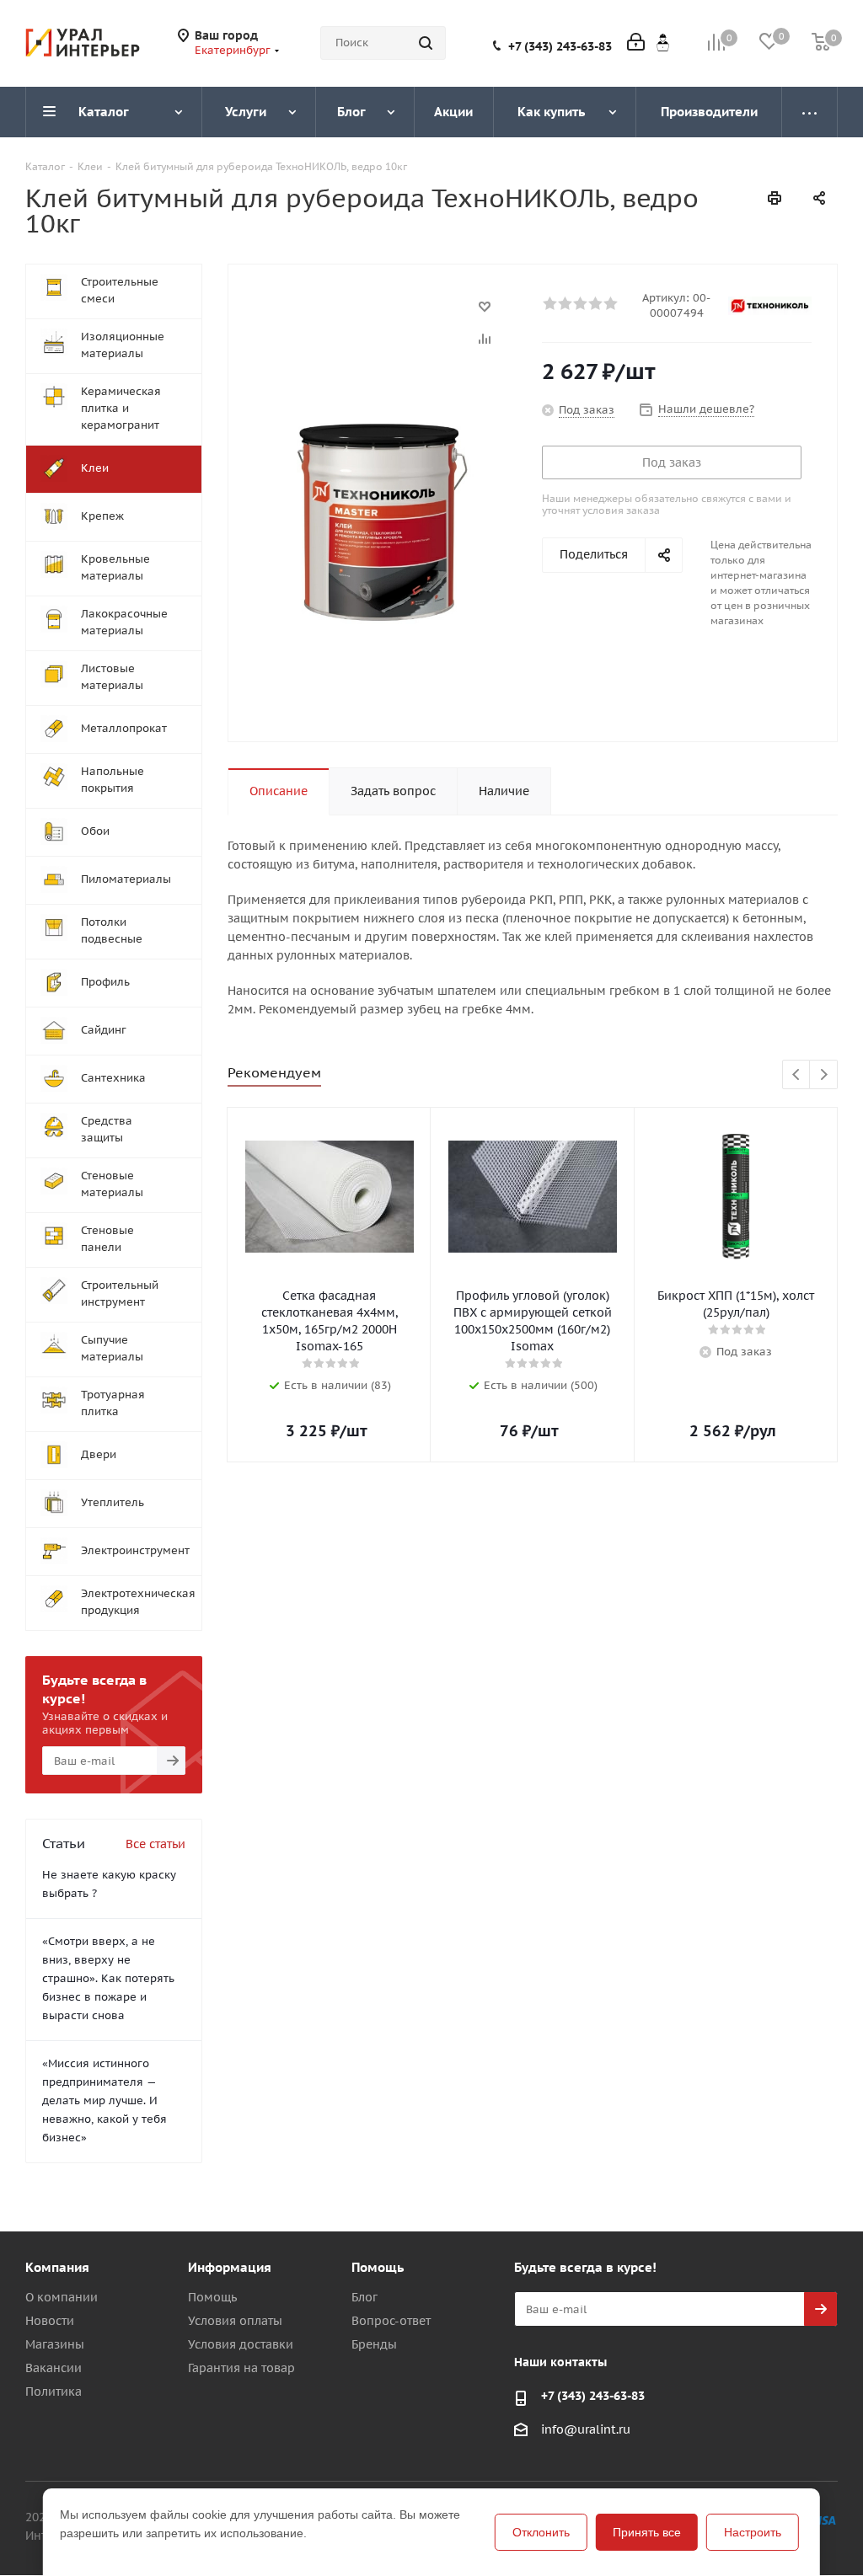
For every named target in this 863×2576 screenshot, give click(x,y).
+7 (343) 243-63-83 (560, 46)
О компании (62, 2297)
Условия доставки (241, 2344)
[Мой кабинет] (636, 43)
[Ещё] (810, 112)
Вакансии (54, 2368)
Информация (230, 2267)
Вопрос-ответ (391, 2321)
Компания (57, 2267)
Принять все (647, 2532)
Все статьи (155, 1844)
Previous (797, 1075)
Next (824, 1075)
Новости (50, 2321)
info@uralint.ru (586, 2429)
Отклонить (541, 2532)
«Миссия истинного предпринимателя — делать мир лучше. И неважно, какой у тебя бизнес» (105, 2100)
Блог (364, 2297)
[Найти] (426, 43)
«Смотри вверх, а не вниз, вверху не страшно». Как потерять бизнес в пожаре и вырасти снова (108, 1978)
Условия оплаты (235, 2321)
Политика (54, 2392)
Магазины (55, 2344)
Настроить (753, 2532)
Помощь (212, 2297)
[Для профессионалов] (663, 42)
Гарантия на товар (241, 2368)
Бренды (374, 2344)
